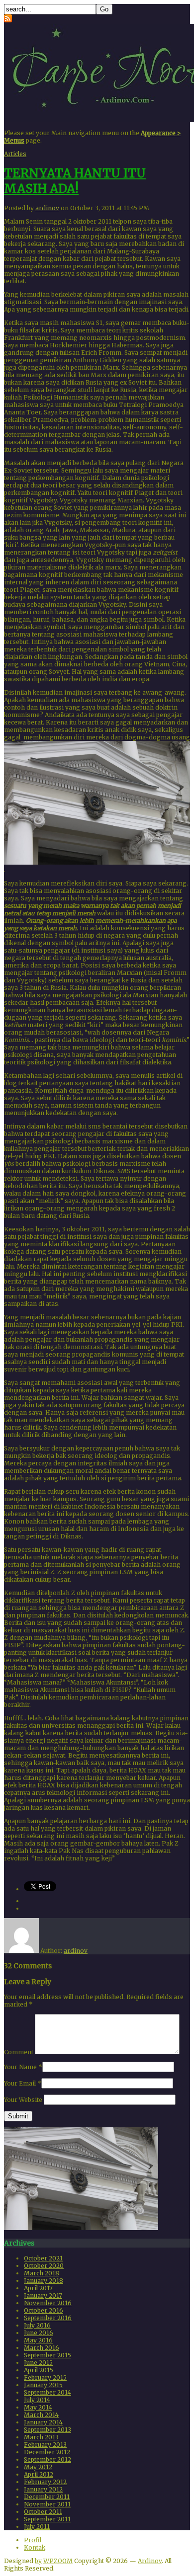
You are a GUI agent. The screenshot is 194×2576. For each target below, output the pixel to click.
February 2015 (45, 2377)
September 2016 (48, 2318)
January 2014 (43, 2422)
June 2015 (38, 2363)
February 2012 (45, 2482)
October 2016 (44, 2310)
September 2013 (48, 2430)
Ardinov (150, 2561)
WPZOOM (58, 2561)
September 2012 (48, 2459)
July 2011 (37, 2527)
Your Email (20, 2083)
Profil (33, 2540)
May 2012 (38, 2467)
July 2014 (37, 2400)
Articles (15, 154)
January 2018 (44, 2281)
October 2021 (43, 2258)
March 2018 (42, 2273)
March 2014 (41, 2415)
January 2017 (43, 2295)
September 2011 (47, 2519)
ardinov (47, 208)
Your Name (20, 2067)
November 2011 (47, 2504)
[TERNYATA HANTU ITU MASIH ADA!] (81, 2228)
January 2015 (43, 2385)
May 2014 (38, 2407)
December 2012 (47, 2452)
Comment (19, 2052)
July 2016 (37, 2325)
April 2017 (38, 2288)
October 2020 (44, 2266)
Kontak (35, 2547)
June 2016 (39, 2333)
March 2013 (41, 2437)
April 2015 (39, 2370)
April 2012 (39, 2474)
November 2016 (48, 2303)
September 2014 (48, 2392)
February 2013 (45, 2445)
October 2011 (43, 2512)
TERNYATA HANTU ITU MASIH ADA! (75, 181)
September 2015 (48, 2355)
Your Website (23, 2100)
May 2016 (38, 2340)
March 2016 (42, 2348)
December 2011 (47, 2497)
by (38, 2561)
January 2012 (43, 2489)
